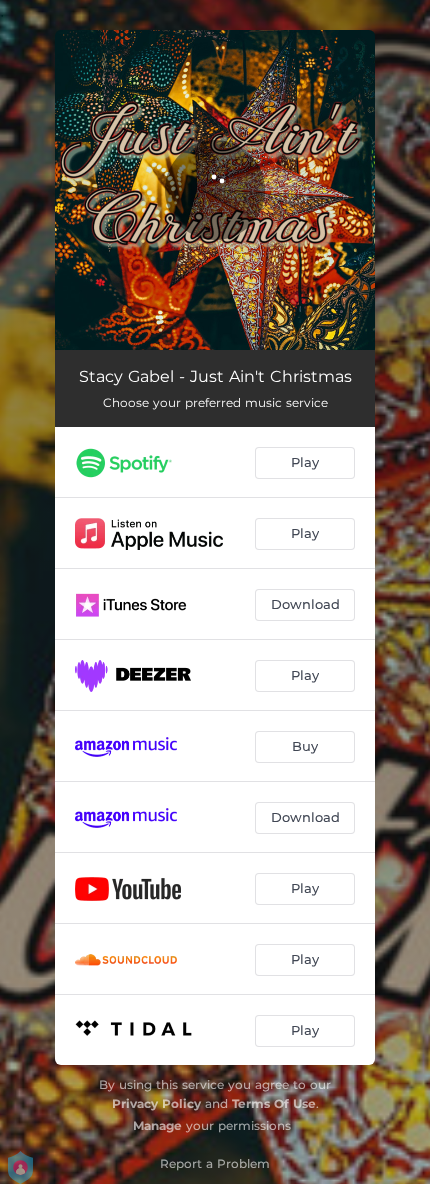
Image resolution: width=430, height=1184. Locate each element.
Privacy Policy (156, 1103)
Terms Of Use (274, 1103)
